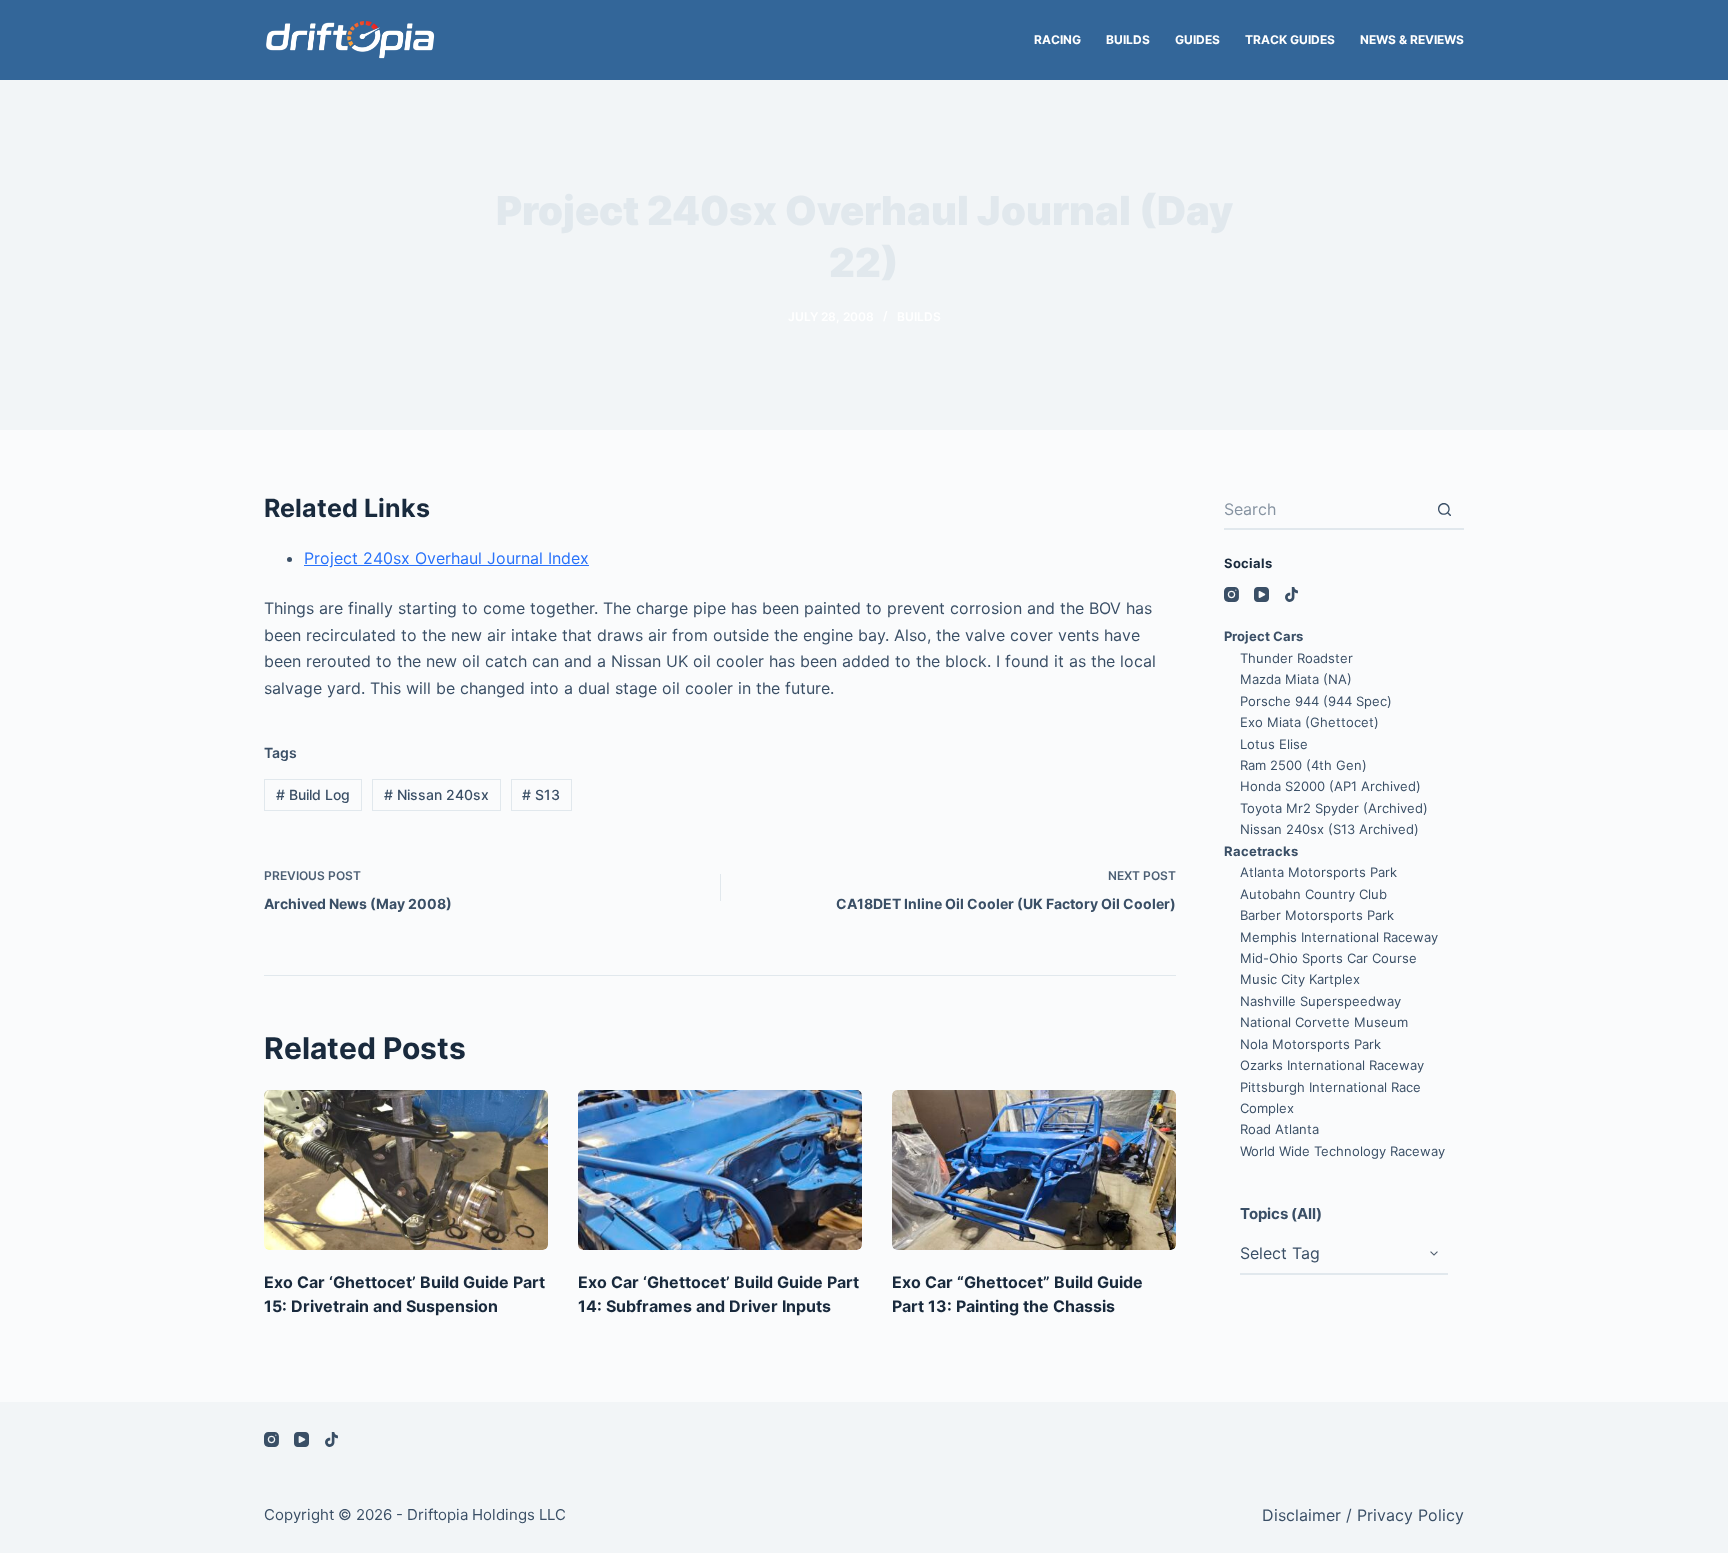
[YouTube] (1261, 594)
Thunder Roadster (1296, 658)
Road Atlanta (1279, 1129)
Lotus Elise (1274, 744)
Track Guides (1290, 39)
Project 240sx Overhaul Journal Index (446, 558)
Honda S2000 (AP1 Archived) (1330, 786)
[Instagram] (1231, 594)
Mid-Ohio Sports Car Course (1328, 958)
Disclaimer (1301, 1515)
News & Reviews (1412, 39)
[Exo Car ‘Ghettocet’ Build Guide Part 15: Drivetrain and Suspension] (406, 1170)
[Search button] (1444, 510)
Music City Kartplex (1300, 979)
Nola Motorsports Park (1310, 1044)
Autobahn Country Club (1313, 894)
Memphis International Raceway (1339, 937)
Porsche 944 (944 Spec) (1316, 701)
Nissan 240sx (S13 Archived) (1329, 829)
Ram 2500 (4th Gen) (1303, 765)
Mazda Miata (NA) (1296, 679)
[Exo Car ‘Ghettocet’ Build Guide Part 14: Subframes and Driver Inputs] (720, 1170)
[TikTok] (1291, 594)
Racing (1057, 39)
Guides (1197, 39)
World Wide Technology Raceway (1342, 1151)
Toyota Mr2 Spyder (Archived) (1334, 808)
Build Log (313, 794)
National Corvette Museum (1324, 1022)
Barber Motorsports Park (1317, 915)
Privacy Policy (1410, 1515)
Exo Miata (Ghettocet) (1309, 722)
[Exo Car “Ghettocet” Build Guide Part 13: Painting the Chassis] (1034, 1170)
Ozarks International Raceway (1332, 1065)
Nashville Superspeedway (1320, 1001)
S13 (541, 794)
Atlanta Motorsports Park (1318, 872)
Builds (1128, 39)
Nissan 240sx (436, 794)
